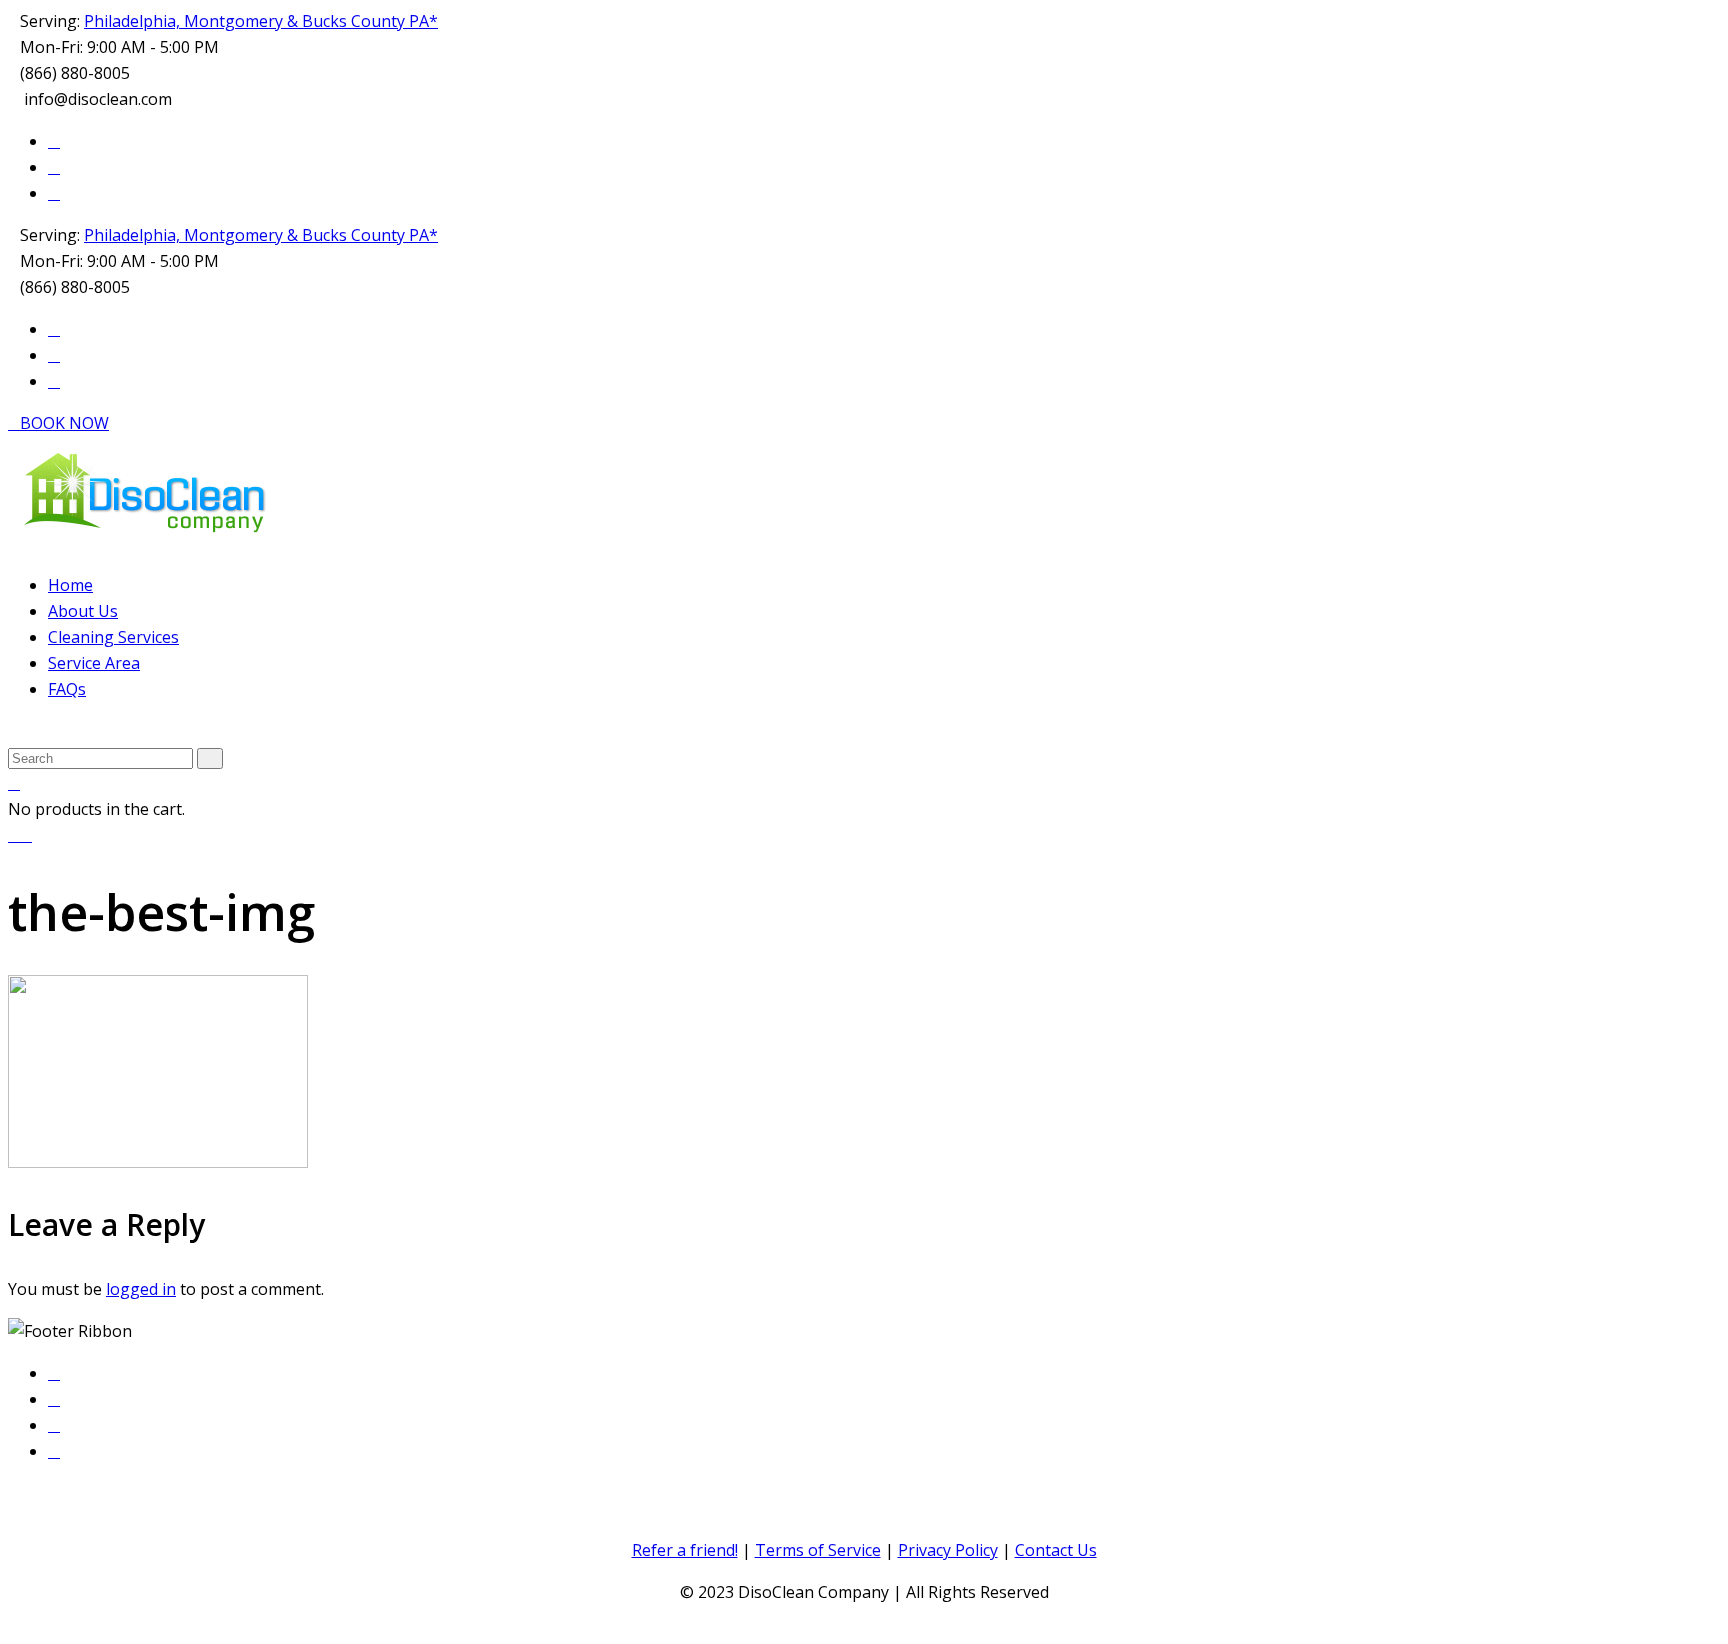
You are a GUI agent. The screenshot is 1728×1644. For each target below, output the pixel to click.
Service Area (94, 663)
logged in (141, 1289)
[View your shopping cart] (14, 783)
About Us (83, 611)
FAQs (67, 689)
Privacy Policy (948, 1550)
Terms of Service (818, 1550)
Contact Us (1056, 1550)
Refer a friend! (685, 1550)
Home (70, 585)
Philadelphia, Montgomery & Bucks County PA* (261, 21)
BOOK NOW (64, 423)
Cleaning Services (113, 637)
